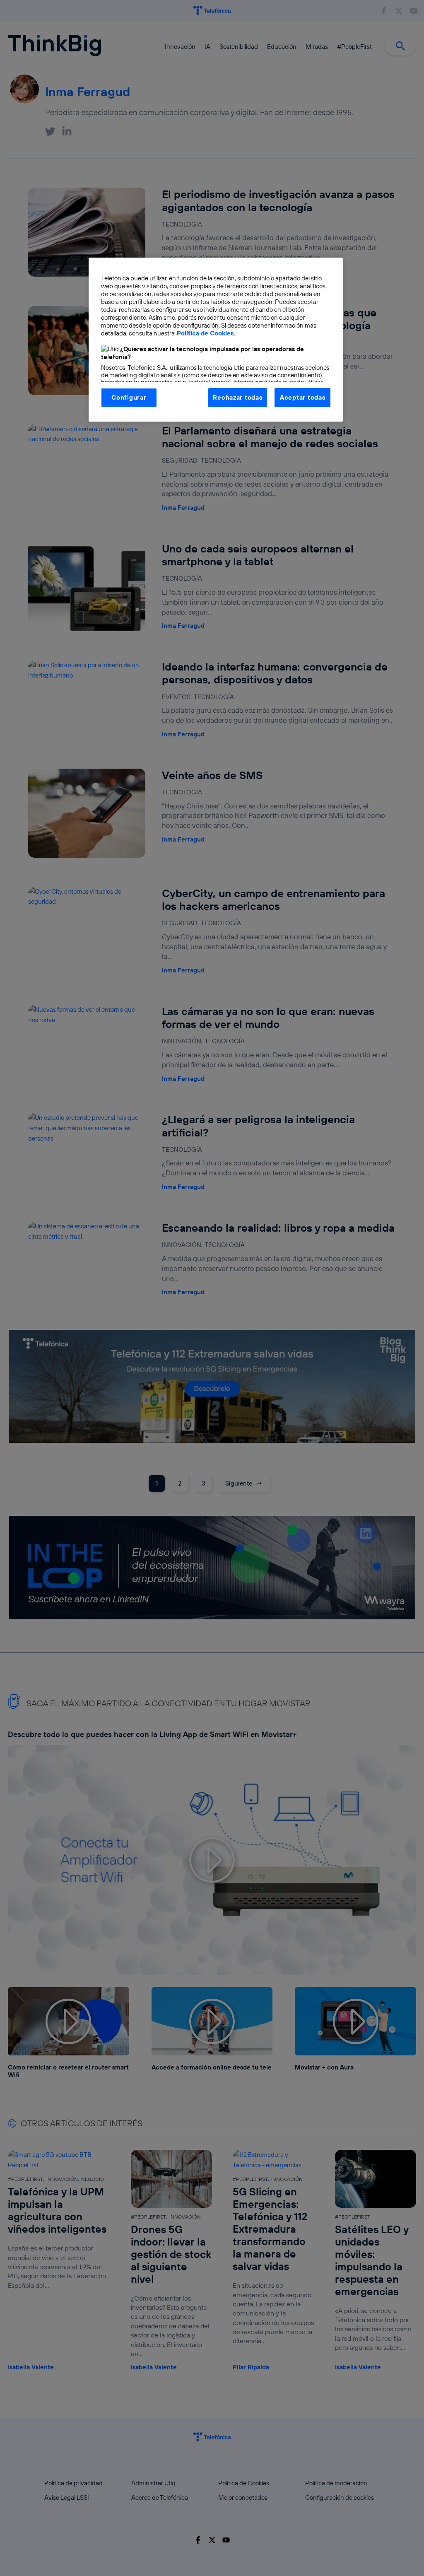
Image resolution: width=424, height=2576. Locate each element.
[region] (216, 340)
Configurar (129, 397)
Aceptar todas (303, 397)
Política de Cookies (205, 333)
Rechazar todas (237, 397)
